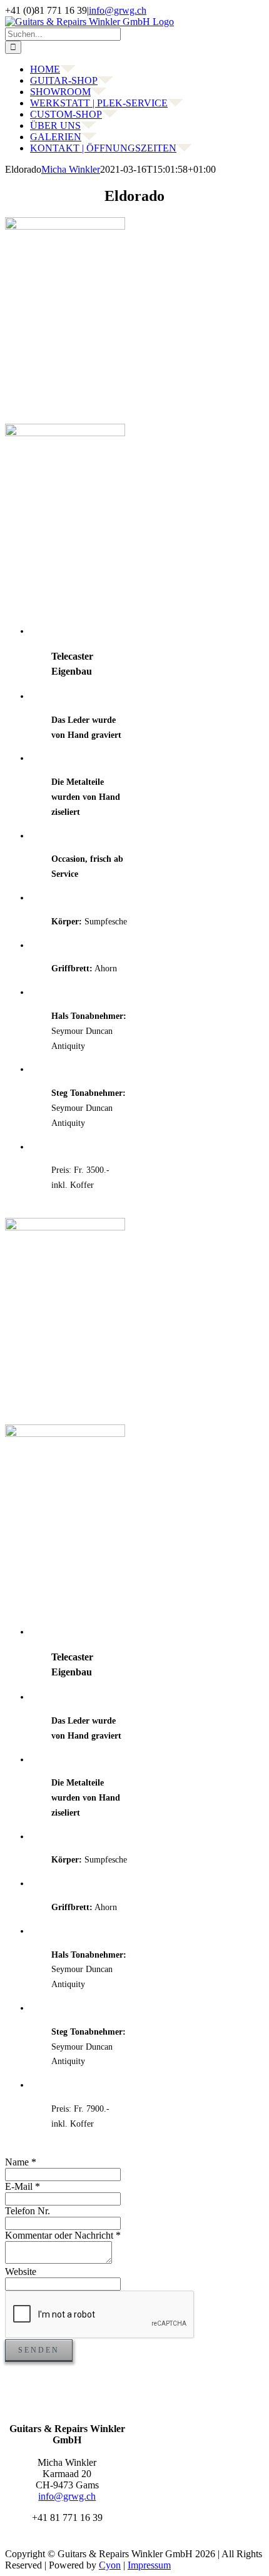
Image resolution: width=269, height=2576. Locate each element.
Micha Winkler (71, 169)
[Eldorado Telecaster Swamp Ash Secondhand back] (65, 433)
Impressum (149, 2565)
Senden (39, 2350)
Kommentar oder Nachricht (63, 2235)
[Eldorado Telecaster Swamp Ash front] (65, 1227)
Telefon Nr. (28, 2211)
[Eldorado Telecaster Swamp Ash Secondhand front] (65, 226)
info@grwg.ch (118, 10)
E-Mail (23, 2186)
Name (21, 2162)
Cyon (110, 2565)
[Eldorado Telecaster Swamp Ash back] (65, 1434)
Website (21, 2272)
